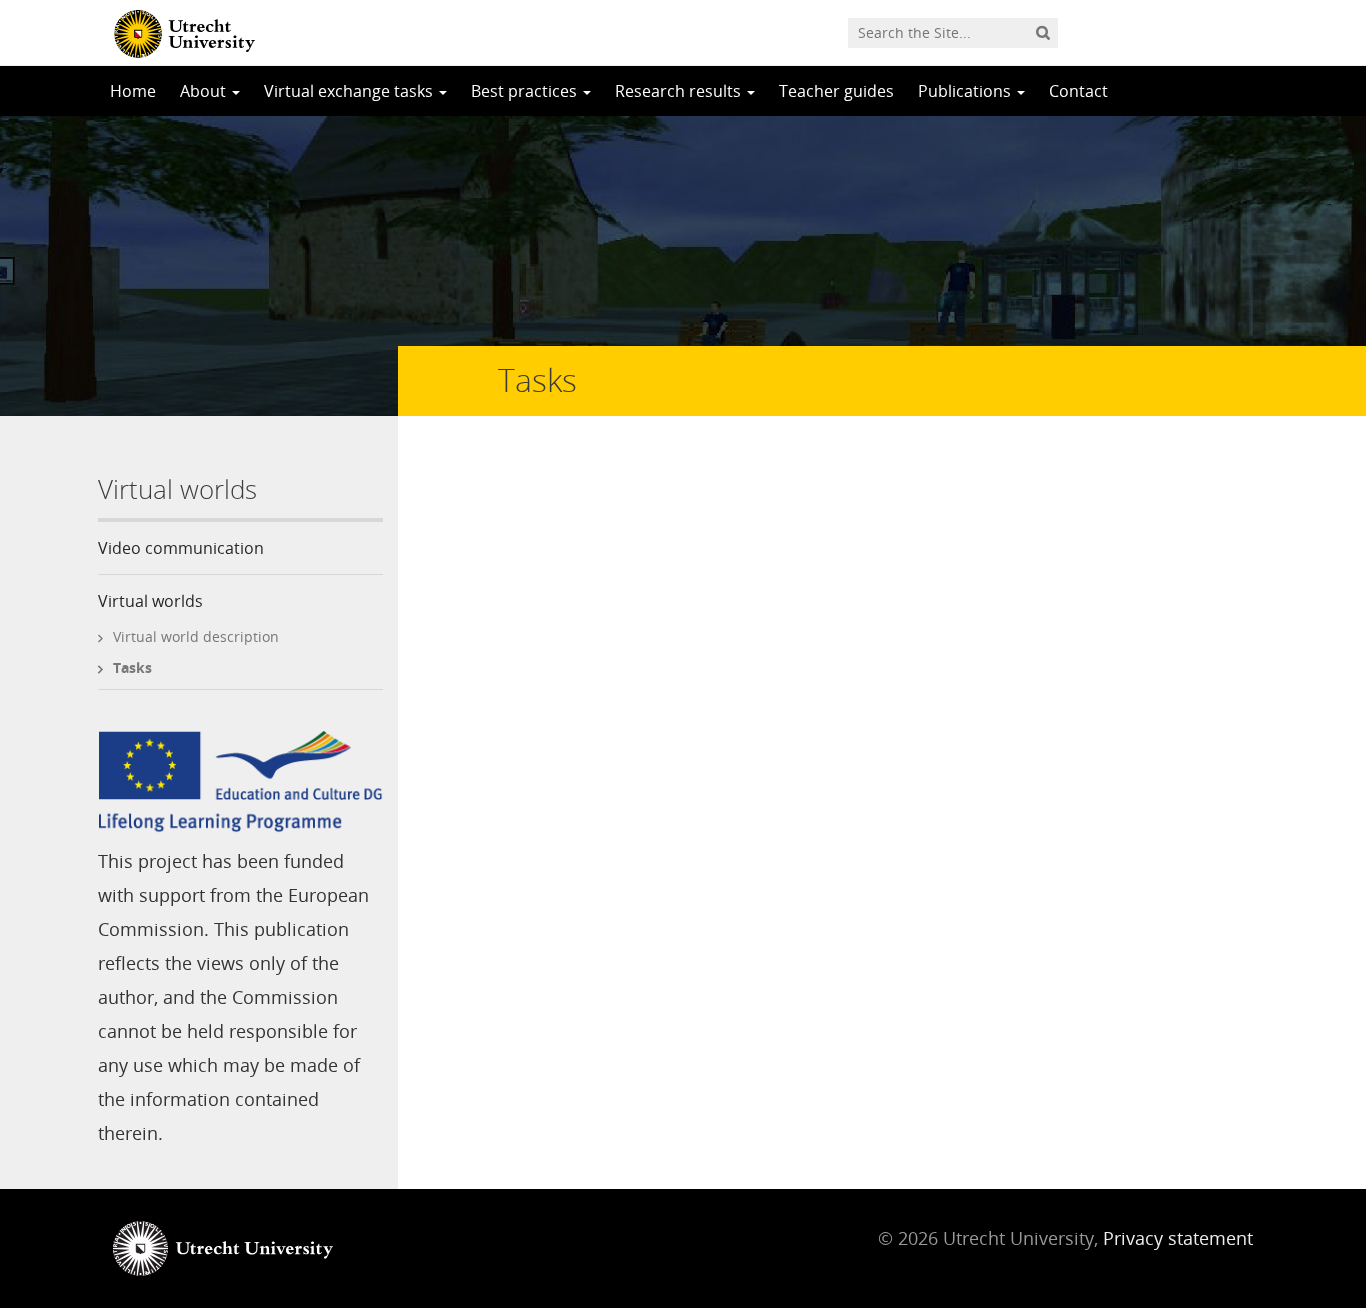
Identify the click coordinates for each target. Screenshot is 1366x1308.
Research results (680, 91)
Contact (1078, 91)
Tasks (132, 667)
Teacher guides (836, 91)
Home (133, 91)
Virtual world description (196, 636)
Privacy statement (1178, 1238)
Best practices (526, 91)
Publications (966, 91)
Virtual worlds (150, 601)
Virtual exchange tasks (350, 91)
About (205, 91)
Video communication (181, 548)
